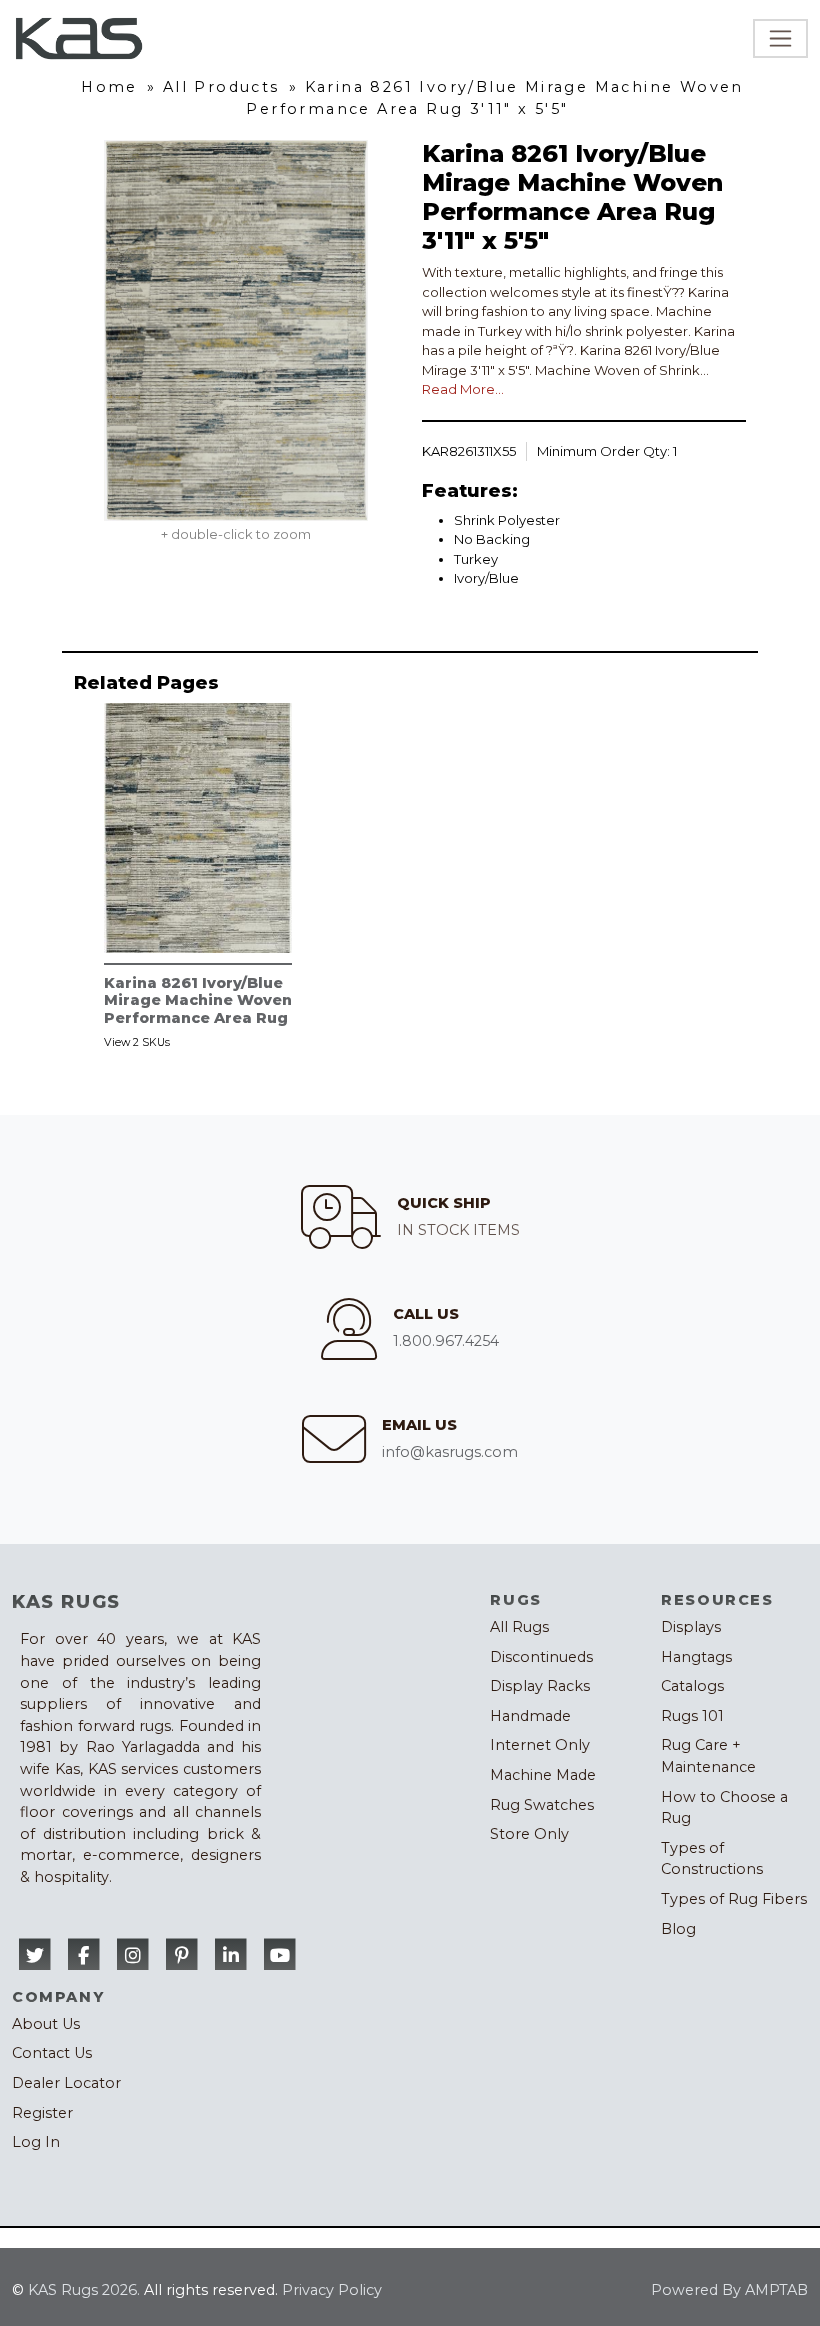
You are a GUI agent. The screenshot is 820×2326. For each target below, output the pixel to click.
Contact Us (52, 2053)
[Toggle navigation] (780, 38)
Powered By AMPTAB (729, 2290)
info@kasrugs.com (450, 1452)
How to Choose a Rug (724, 1808)
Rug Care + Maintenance (708, 1756)
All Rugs (519, 1627)
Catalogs (692, 1686)
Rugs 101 (692, 1716)
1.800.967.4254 (446, 1341)
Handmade (530, 1716)
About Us (46, 2024)
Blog (678, 1929)
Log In (36, 2142)
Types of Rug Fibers (734, 1899)
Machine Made (543, 1775)
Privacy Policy (332, 2290)
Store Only (529, 1834)
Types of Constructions (712, 1859)
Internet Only (540, 1745)
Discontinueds (541, 1657)
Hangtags (696, 1657)
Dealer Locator (66, 2083)
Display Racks (540, 1686)
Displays (691, 1627)
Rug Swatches (542, 1805)
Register (42, 2113)
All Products (221, 87)
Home (109, 87)
